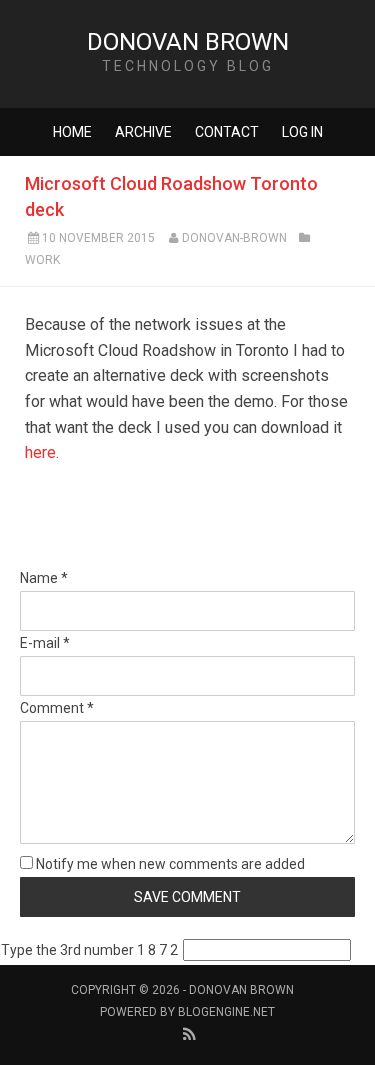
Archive (143, 132)
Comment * (57, 708)
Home (72, 132)
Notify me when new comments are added (169, 864)
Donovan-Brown (234, 238)
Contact (227, 132)
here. (42, 452)
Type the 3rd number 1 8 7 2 (89, 950)
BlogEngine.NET (226, 1012)
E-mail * (45, 643)
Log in (302, 132)
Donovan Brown (188, 42)
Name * (44, 578)
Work (42, 260)
